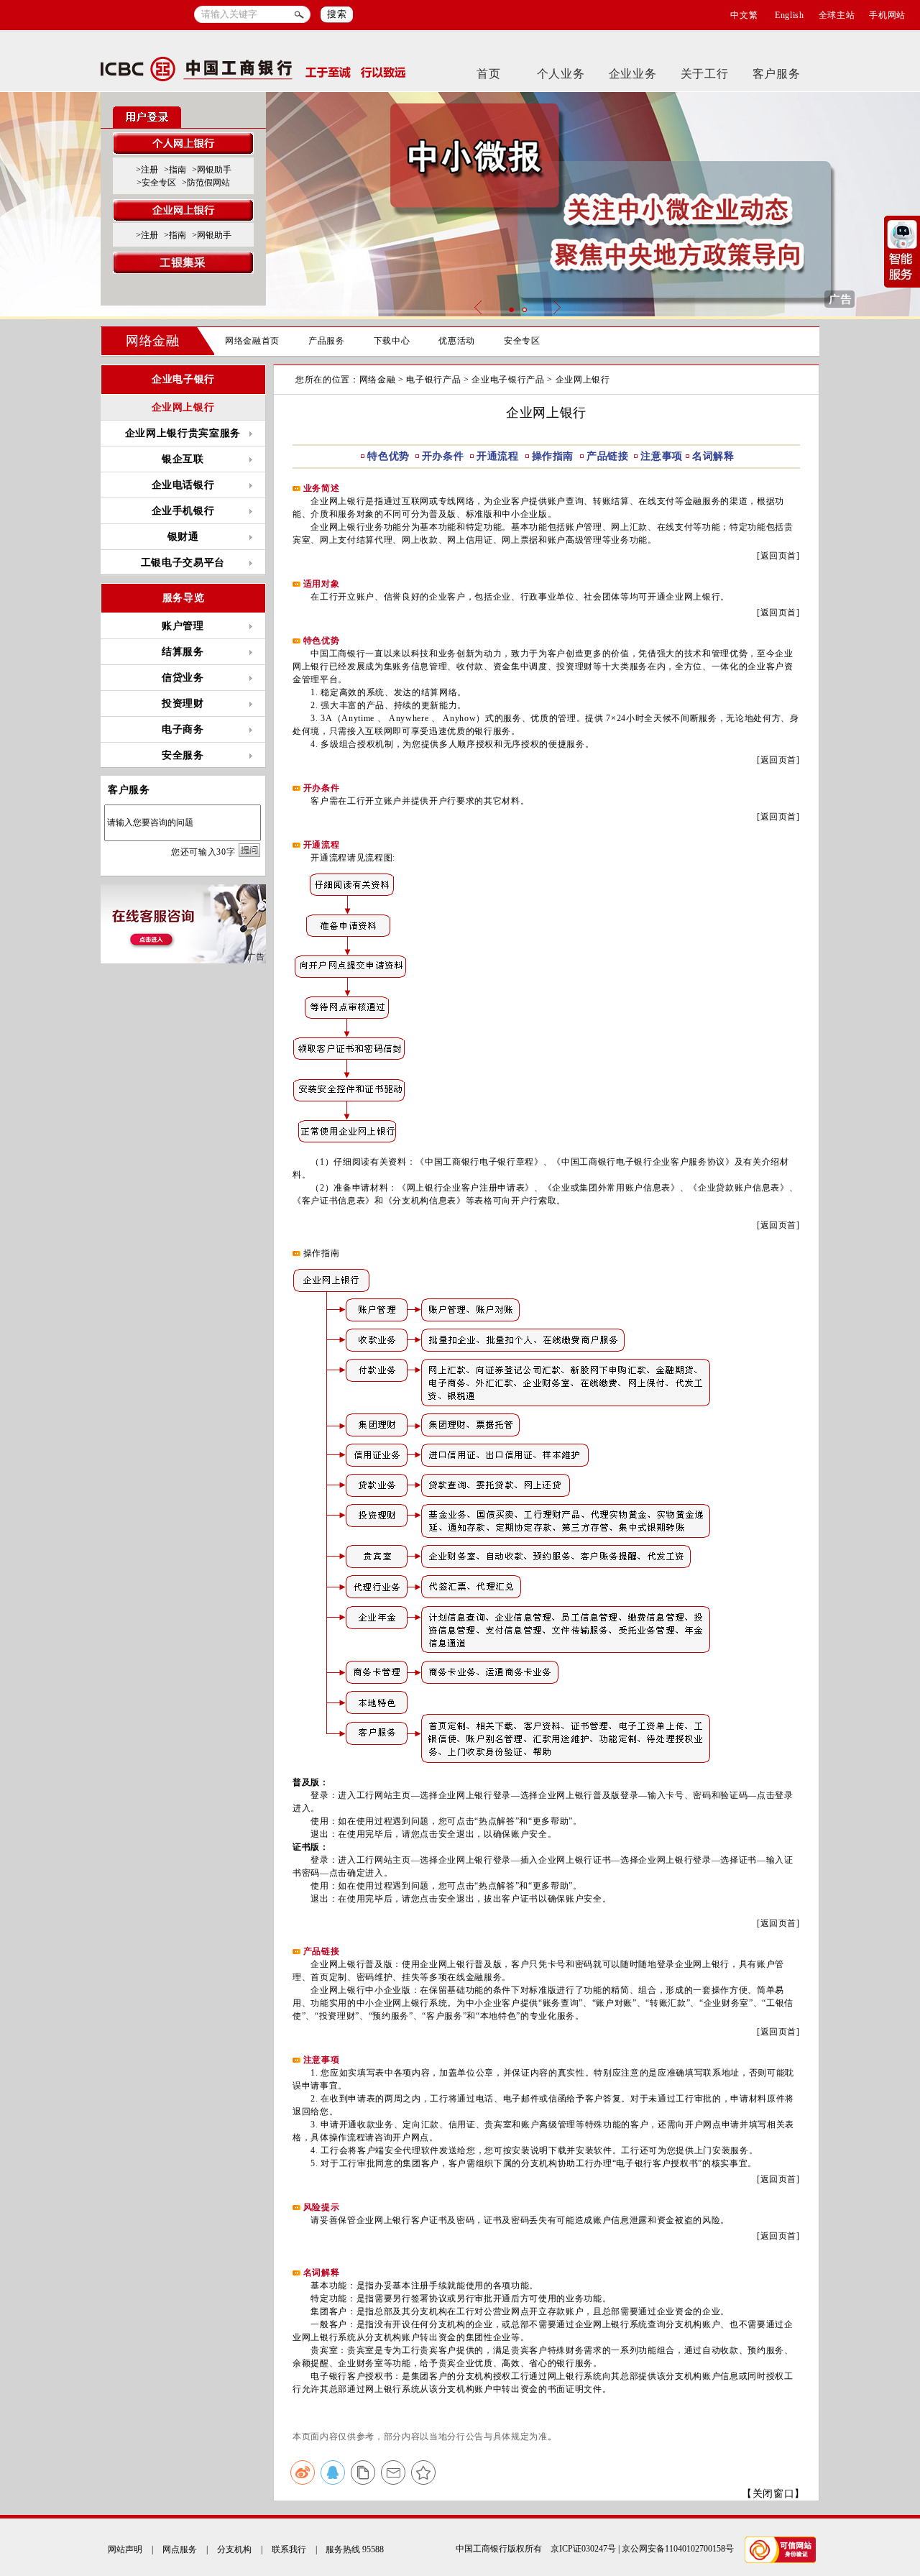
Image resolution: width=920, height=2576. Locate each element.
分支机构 (234, 2549)
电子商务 (183, 729)
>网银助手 (212, 170)
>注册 (147, 170)
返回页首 (779, 556)
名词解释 (713, 456)
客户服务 (777, 74)
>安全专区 (156, 183)
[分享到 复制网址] (363, 2472)
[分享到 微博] (303, 2472)
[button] (511, 310)
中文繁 (744, 15)
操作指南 (555, 456)
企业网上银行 (183, 407)
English (790, 15)
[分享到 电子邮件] (393, 2472)
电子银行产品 (433, 380)
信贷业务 (183, 678)
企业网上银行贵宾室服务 (183, 433)
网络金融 (153, 341)
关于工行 (705, 74)
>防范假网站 (206, 183)
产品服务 (327, 341)
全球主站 (837, 15)
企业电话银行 (183, 485)
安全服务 (183, 755)
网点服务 (180, 2549)
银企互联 (183, 459)
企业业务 (633, 74)
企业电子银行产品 (508, 380)
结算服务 (183, 652)
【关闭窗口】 (773, 2494)
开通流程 (499, 456)
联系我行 (289, 2549)
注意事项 (662, 456)
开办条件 (445, 456)
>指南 (175, 170)
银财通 (183, 537)
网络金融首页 (252, 341)
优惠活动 (457, 341)
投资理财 (183, 703)
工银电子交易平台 (183, 563)
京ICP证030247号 (583, 2549)
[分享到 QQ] (333, 2472)
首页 (488, 74)
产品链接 (608, 456)
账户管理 (183, 626)
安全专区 (522, 341)
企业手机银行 (183, 511)
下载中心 (392, 341)
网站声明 (125, 2549)
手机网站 (887, 15)
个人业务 (561, 74)
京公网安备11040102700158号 (678, 2549)
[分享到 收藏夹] (423, 2472)
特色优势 (388, 456)
